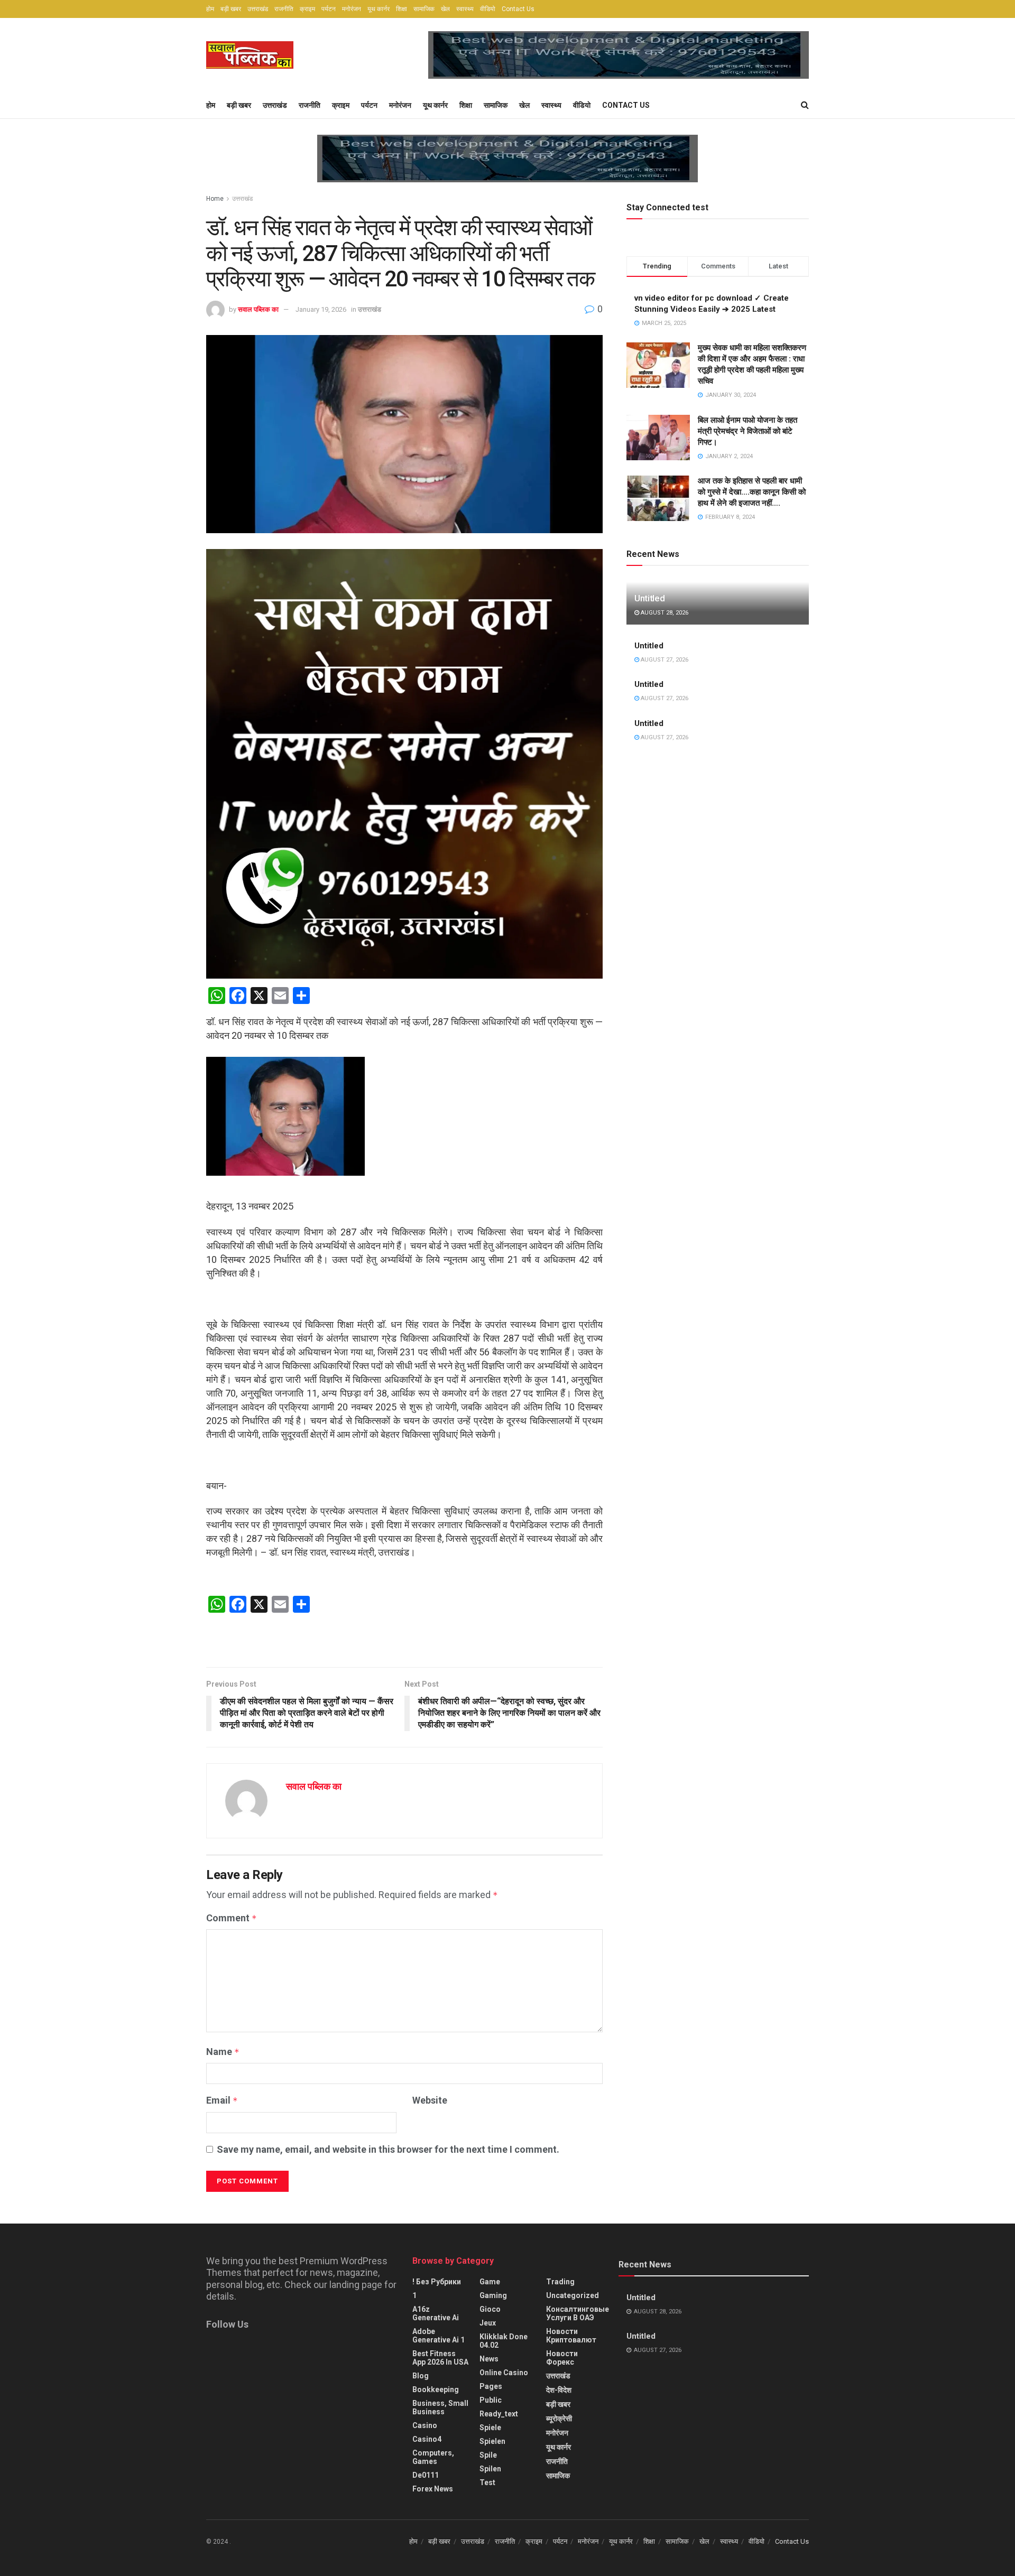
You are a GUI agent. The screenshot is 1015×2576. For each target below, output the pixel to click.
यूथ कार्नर (379, 9)
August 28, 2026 (664, 613)
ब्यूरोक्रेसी (559, 2419)
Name (223, 2052)
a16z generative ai (436, 2313)
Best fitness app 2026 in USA (440, 2358)
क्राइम (307, 9)
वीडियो (488, 9)
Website (430, 2100)
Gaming (493, 2295)
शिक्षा (402, 9)
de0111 (426, 2475)
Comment (232, 1918)
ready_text (499, 2414)
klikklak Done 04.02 (504, 2341)
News (489, 2359)
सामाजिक (424, 9)
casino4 (427, 2439)
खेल (445, 9)
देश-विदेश (559, 2390)
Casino (425, 2425)
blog (421, 2376)
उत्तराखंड (258, 9)
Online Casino (504, 2373)
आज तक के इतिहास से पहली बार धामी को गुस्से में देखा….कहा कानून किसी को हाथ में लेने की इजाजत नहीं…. (752, 492)
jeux (488, 2323)
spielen (492, 2441)
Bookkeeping (436, 2389)
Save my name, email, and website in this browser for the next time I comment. (388, 2149)
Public (491, 2400)
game (490, 2282)
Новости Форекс (562, 2358)
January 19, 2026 (321, 309)
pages (491, 2386)
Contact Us (518, 9)
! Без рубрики (437, 2282)
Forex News (433, 2489)
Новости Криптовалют (571, 2336)
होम (210, 9)
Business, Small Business (440, 2407)
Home (215, 199)
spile (488, 2455)
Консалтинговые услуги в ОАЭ (578, 2313)
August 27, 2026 (664, 660)
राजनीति (284, 9)
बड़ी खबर (231, 9)
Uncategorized (573, 2295)
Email (222, 2100)
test (487, 2482)
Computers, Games (433, 2457)
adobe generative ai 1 (439, 2336)
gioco (490, 2309)
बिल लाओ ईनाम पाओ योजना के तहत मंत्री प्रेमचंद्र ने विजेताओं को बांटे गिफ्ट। (748, 431)
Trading (560, 2282)
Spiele (490, 2428)
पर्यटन (329, 9)
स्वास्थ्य (465, 9)
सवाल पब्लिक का (258, 309)
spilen (490, 2469)
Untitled (649, 598)
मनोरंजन (352, 9)
